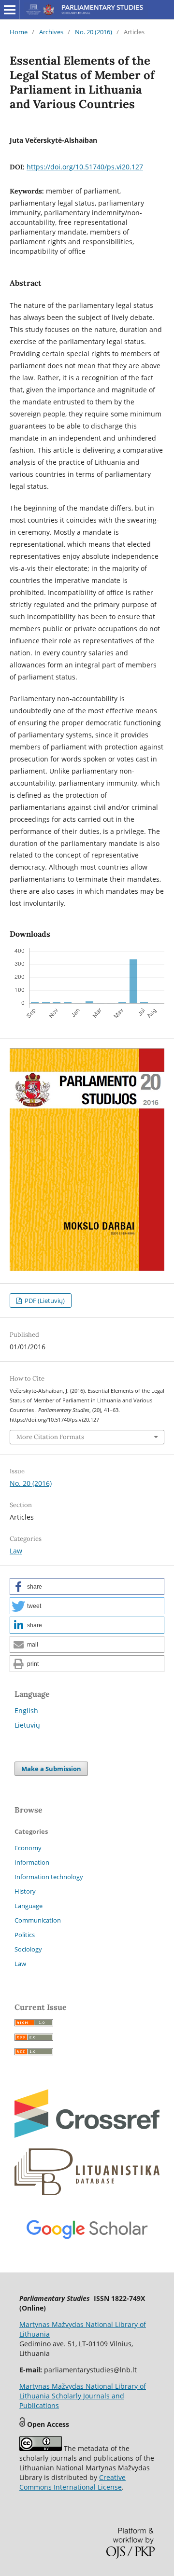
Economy (28, 1848)
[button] (87, 1586)
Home (19, 32)
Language (29, 1906)
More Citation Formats (50, 1437)
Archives (51, 32)
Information (32, 1862)
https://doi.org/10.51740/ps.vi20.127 (85, 167)
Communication (38, 1920)
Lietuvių (27, 1725)
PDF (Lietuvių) (44, 1301)
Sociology (28, 1949)
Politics (25, 1935)
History (25, 1891)
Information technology (49, 1877)
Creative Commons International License (72, 2482)
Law (16, 1551)
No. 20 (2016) (94, 32)
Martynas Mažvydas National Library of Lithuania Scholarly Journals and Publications (83, 2396)
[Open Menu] (10, 10)
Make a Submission (51, 1769)
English (26, 1710)
